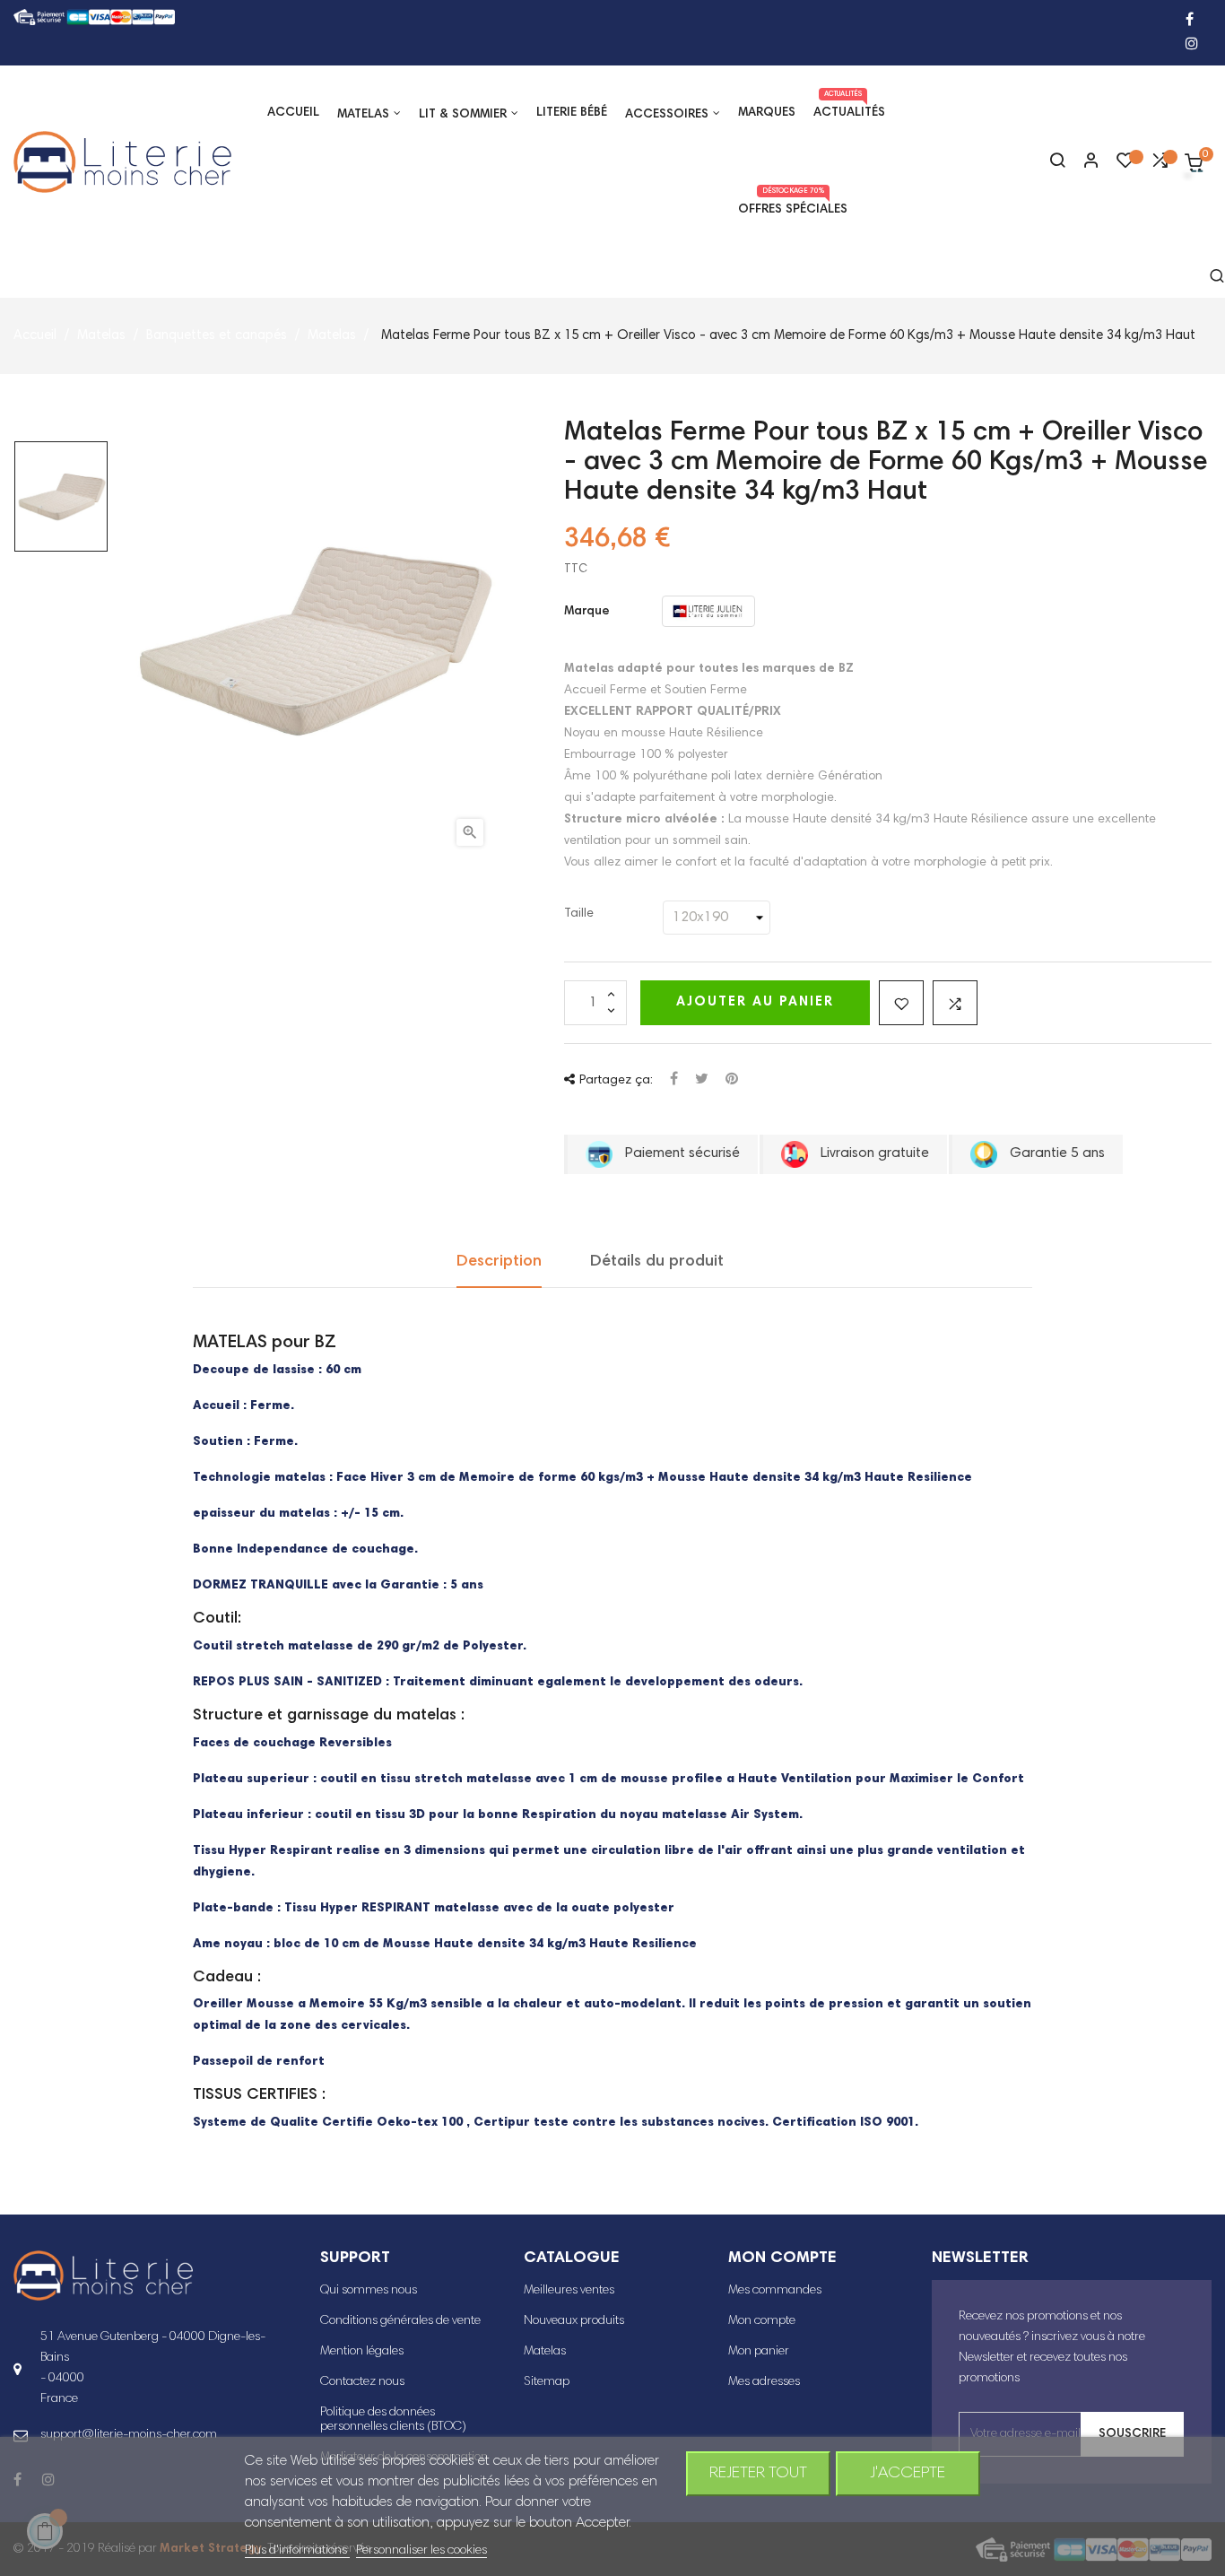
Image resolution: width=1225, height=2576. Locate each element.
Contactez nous (362, 2382)
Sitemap (547, 2382)
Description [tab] (499, 1262)
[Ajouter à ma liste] (901, 1003)
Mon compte (762, 2321)
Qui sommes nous (369, 2291)
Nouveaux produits (574, 2321)
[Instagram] (1192, 45)
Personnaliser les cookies (421, 2551)
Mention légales (362, 2352)
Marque (587, 612)
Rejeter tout (758, 2474)
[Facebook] (1190, 21)
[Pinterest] (732, 1080)
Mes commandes (775, 2291)
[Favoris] (1125, 165)
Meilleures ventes (569, 2291)
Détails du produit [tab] (657, 1262)
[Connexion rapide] (1083, 162)
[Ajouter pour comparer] (955, 1003)
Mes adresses (764, 2382)
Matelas (545, 2352)
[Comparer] (1160, 165)
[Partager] (674, 1080)
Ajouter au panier (755, 1002)
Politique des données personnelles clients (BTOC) (393, 2420)
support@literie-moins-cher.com (129, 2435)
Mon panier (759, 2352)
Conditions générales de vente (400, 2321)
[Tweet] (702, 1080)
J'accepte (908, 2474)
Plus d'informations (297, 2551)
